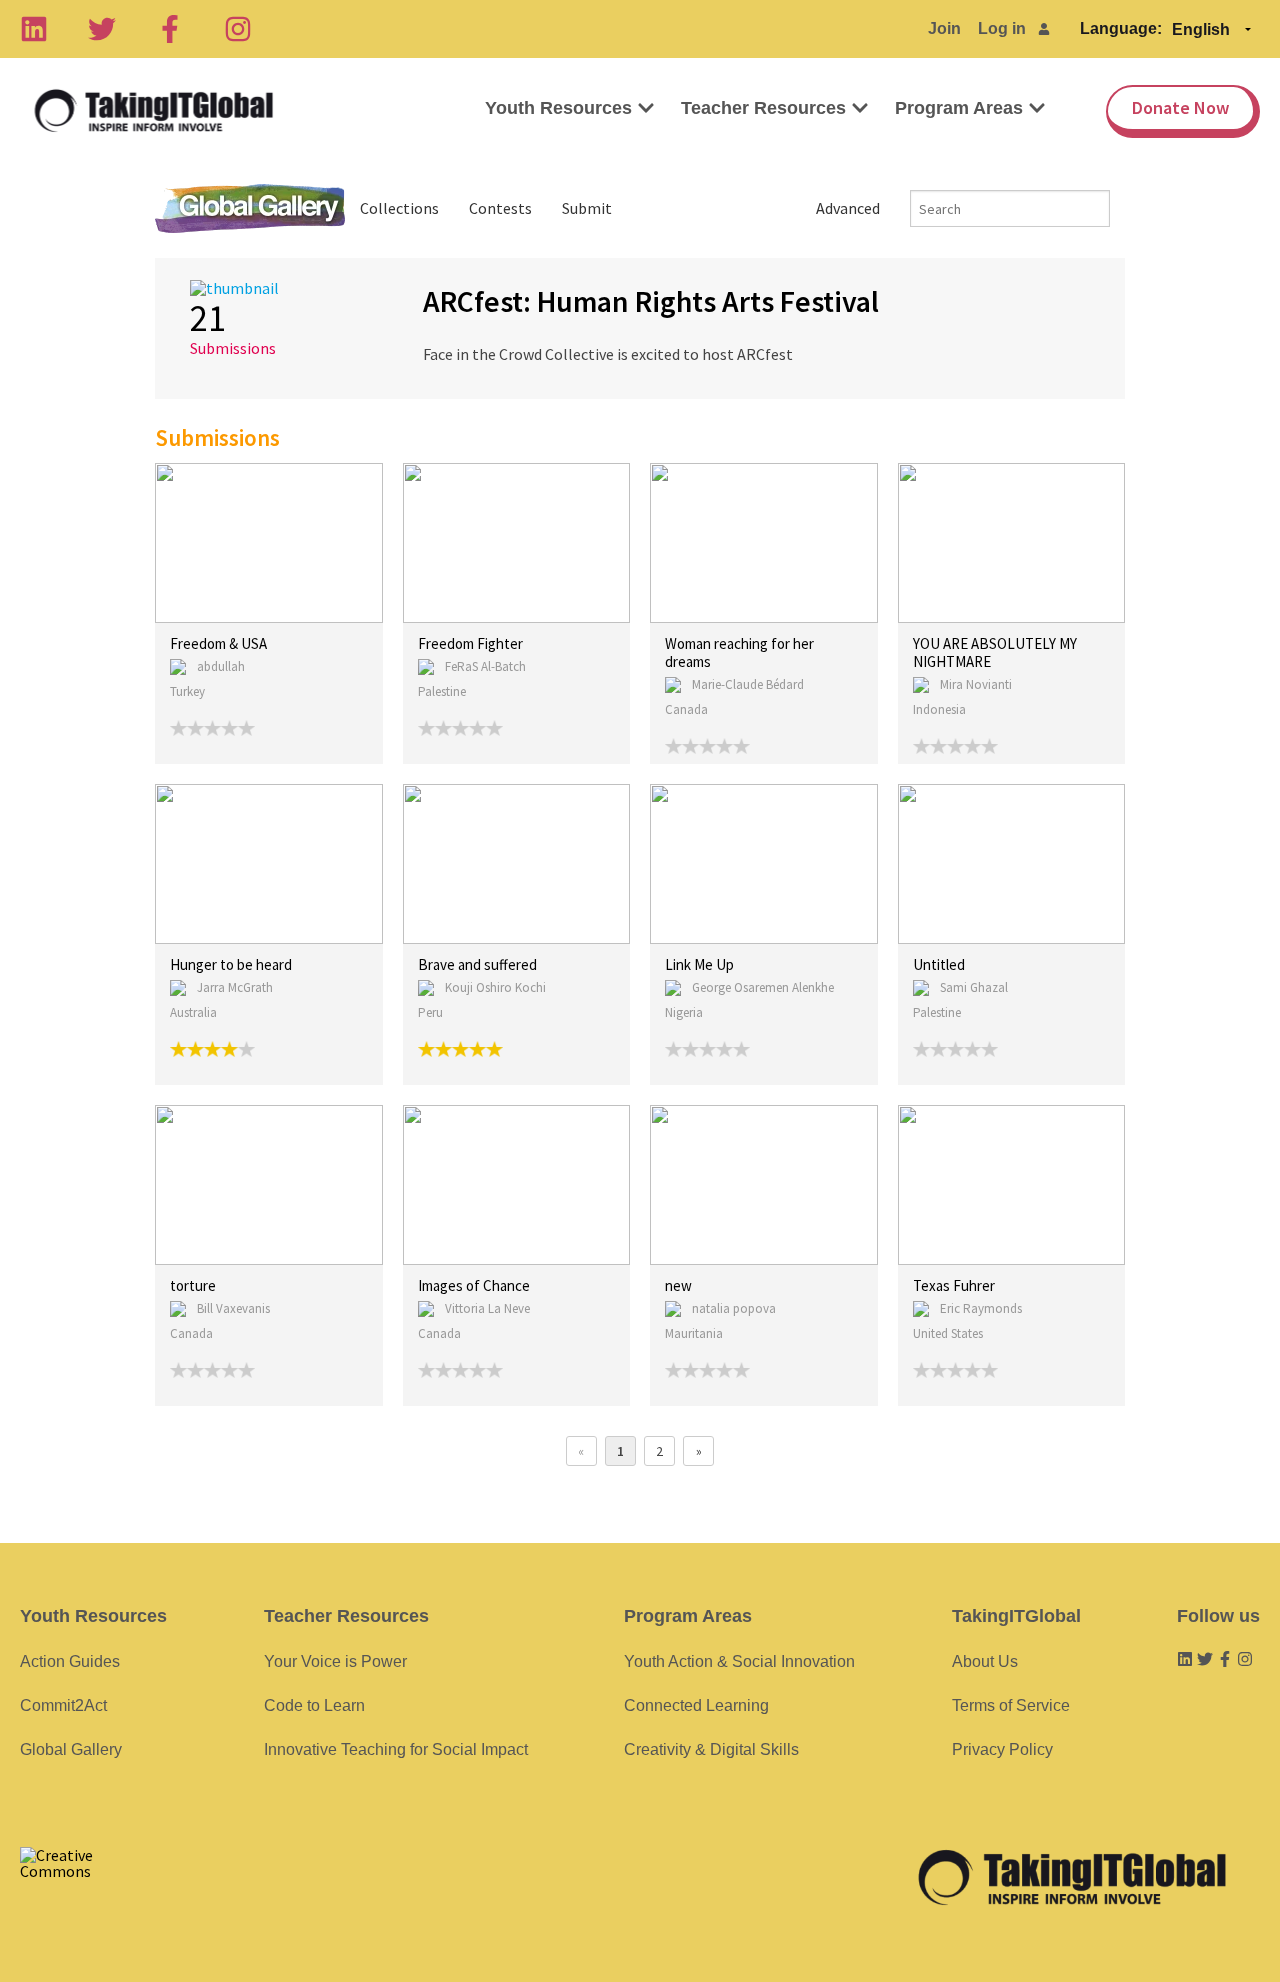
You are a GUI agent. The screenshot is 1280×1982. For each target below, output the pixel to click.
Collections (399, 208)
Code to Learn (314, 1705)
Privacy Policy (1002, 1749)
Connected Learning (696, 1705)
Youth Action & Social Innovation (739, 1661)
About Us (985, 1661)
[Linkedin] (34, 29)
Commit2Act (63, 1705)
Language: (1121, 28)
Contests (500, 208)
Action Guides (70, 1661)
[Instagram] (238, 29)
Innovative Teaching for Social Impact (396, 1749)
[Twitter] (102, 29)
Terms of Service (1011, 1705)
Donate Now (1180, 107)
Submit (587, 208)
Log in (1002, 28)
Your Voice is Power (335, 1661)
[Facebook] (170, 29)
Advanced (848, 208)
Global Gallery (250, 208)
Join (944, 28)
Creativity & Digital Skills (711, 1749)
